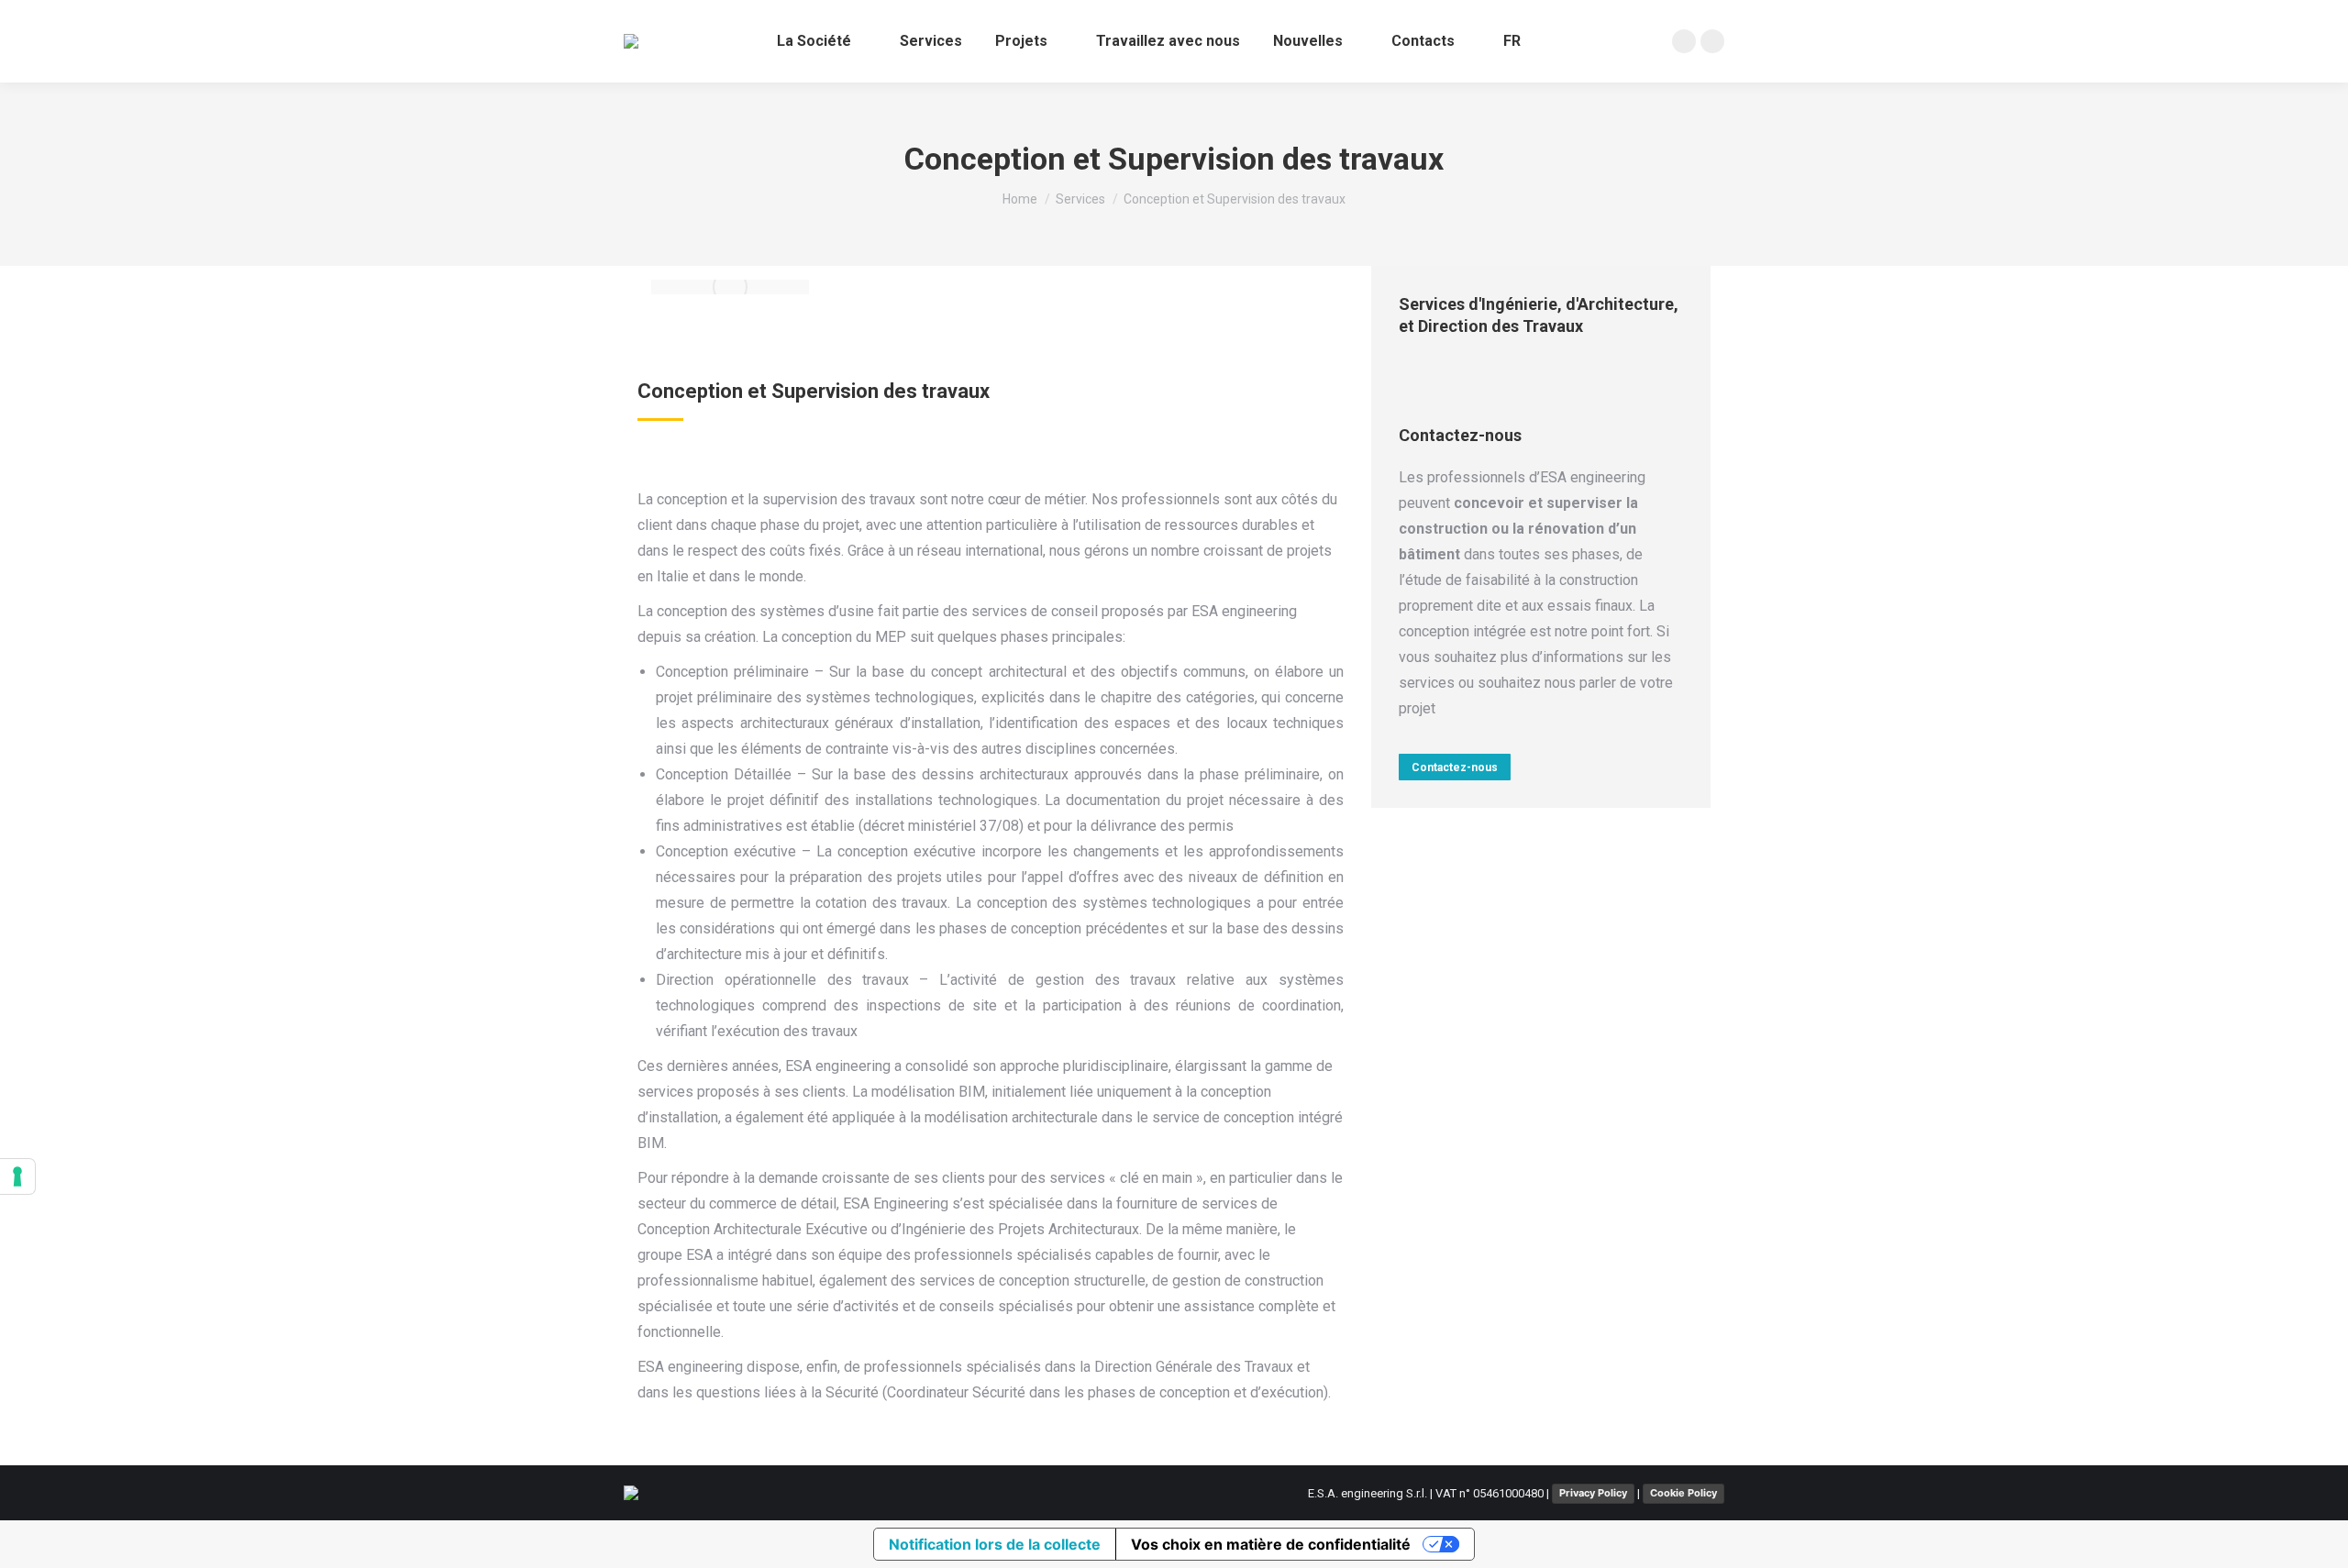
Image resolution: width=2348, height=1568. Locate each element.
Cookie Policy (1683, 1493)
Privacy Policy (1593, 1493)
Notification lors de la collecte (995, 1544)
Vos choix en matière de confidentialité (1271, 1544)
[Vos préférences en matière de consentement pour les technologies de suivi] (17, 1176)
